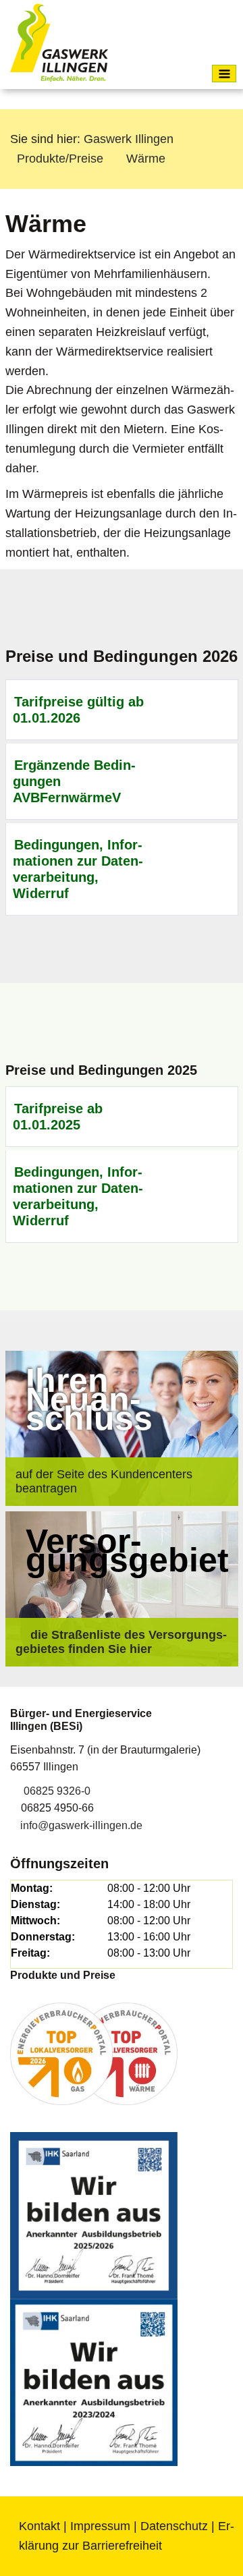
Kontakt (39, 2526)
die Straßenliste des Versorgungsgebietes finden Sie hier (122, 1642)
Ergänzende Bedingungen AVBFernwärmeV (75, 781)
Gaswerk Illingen (129, 139)
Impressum (100, 2526)
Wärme (146, 159)
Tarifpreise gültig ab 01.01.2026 (79, 710)
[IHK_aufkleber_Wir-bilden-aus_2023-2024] (94, 2381)
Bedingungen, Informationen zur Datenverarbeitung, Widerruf (78, 869)
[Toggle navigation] (224, 74)
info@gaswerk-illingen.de (81, 1825)
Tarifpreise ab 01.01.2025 (58, 1117)
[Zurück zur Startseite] (59, 43)
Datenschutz (174, 2526)
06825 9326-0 (57, 1791)
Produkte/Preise (60, 159)
